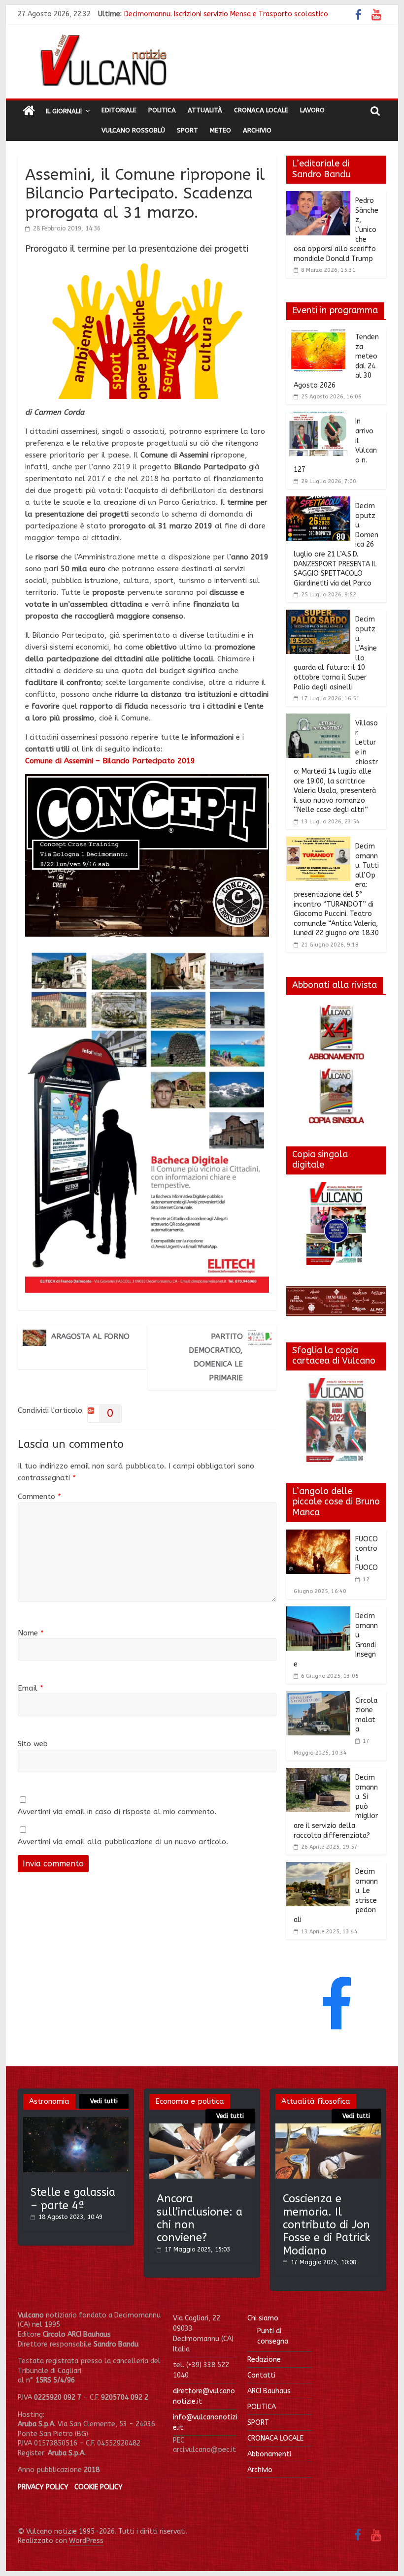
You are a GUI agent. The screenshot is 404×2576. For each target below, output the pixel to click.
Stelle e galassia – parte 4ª (73, 2199)
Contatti (261, 2375)
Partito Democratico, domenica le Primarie (216, 1357)
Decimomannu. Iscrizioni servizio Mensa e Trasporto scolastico (226, 14)
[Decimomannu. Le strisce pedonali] (318, 1868)
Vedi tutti (104, 2101)
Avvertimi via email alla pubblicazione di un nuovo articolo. (123, 1842)
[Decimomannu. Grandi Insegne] (318, 1612)
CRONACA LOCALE (275, 2438)
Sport (187, 130)
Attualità (205, 110)
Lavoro (312, 110)
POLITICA (262, 2407)
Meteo (220, 130)
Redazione (264, 2360)
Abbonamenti (269, 2454)
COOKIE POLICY (99, 2487)
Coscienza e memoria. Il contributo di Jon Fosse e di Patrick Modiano (327, 2225)
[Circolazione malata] (318, 1697)
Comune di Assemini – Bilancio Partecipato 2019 (110, 761)
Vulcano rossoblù (133, 130)
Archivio (257, 130)
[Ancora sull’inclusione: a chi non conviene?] (202, 2128)
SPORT (258, 2423)
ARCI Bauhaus (269, 2391)
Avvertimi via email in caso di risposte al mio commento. (117, 1812)
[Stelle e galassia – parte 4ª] (76, 2122)
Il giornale (64, 111)
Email (31, 1688)
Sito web (33, 1744)
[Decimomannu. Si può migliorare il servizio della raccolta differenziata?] (318, 1774)
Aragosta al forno (90, 1337)
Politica (162, 110)
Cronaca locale (261, 110)
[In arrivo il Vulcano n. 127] (318, 418)
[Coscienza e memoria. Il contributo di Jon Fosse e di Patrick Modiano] (328, 2128)
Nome (31, 1633)
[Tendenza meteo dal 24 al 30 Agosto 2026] (318, 333)
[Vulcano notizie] (29, 111)
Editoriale (119, 110)
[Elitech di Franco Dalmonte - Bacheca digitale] (147, 952)
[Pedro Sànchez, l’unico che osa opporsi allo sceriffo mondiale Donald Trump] (318, 197)
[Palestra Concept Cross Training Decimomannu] (147, 780)
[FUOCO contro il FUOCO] (318, 1535)
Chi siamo (263, 2318)
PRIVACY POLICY (43, 2487)
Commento (39, 1497)
